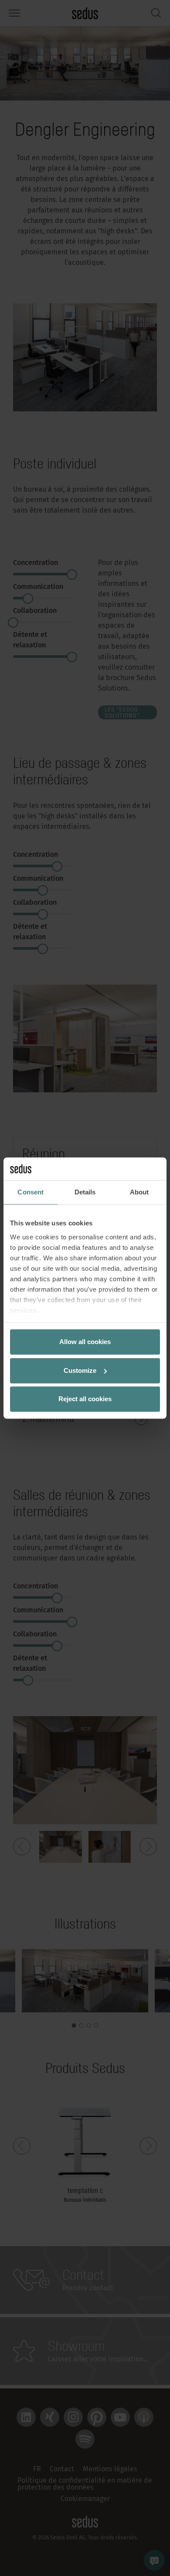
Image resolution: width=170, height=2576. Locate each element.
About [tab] (139, 1192)
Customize (80, 1370)
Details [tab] (85, 1192)
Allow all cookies (85, 1342)
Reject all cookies (85, 1399)
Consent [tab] (31, 1192)
